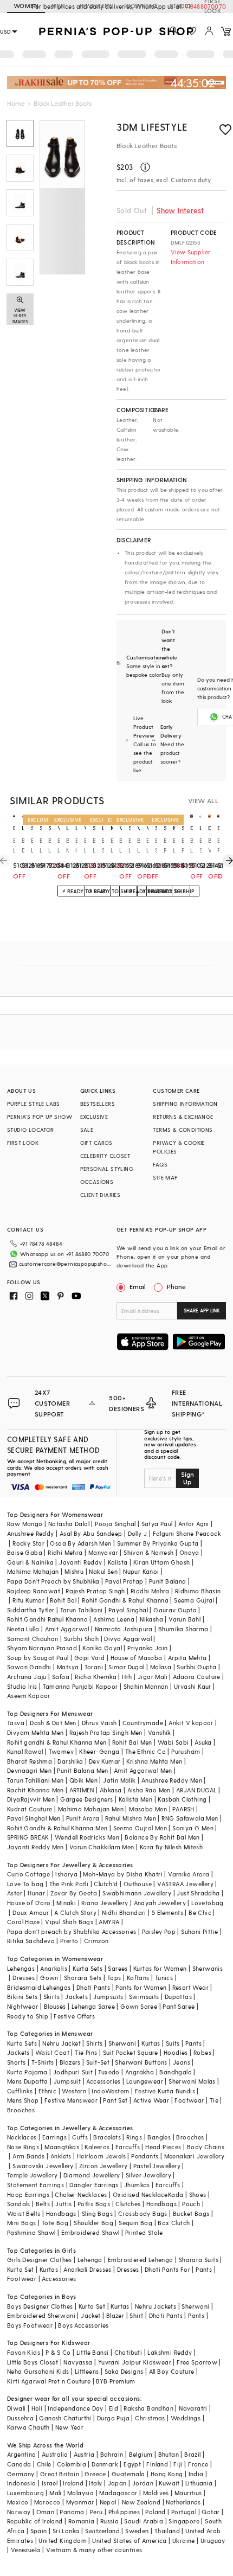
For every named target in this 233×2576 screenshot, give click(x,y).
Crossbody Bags (143, 2213)
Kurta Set (21, 2269)
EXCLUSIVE (94, 1117)
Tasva (16, 1723)
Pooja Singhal (115, 1524)
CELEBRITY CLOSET (105, 1156)
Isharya (66, 1874)
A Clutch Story (75, 1912)
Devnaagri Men (29, 1770)
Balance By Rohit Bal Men (162, 1837)
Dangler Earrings (94, 2185)
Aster (15, 1893)
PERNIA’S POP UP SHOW (40, 1117)
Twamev (61, 1751)
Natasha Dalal (69, 1524)
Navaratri (193, 2408)
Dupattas (178, 1997)
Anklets (61, 2156)
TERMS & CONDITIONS (183, 1130)
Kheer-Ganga (99, 1751)
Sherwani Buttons (141, 2062)
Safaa (61, 1677)
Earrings (54, 2137)
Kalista (118, 1562)
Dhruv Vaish (99, 1723)
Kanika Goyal (102, 1648)
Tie (214, 2100)
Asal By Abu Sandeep (91, 1533)
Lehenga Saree (93, 2006)
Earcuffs (128, 2147)
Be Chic (200, 1912)
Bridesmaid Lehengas (39, 1987)
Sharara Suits (199, 2260)
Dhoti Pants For (167, 2269)
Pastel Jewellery (157, 2166)
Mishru (74, 1571)
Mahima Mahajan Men (91, 1809)
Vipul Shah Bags (69, 1922)
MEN (58, 6)
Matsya (68, 1667)
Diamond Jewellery (92, 2175)
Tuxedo (109, 2072)
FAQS (160, 1164)
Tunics (164, 1978)
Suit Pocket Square (131, 2052)
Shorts (16, 2062)
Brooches (21, 2110)
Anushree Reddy (31, 1533)
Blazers (70, 2062)
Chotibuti (128, 2352)
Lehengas (21, 1968)
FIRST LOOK (213, 7)
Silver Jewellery (148, 2175)
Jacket (90, 2315)
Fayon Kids (24, 2352)
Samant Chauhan (33, 1639)
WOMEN (26, 6)
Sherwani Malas (192, 2081)
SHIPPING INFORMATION (185, 1104)
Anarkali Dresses (87, 2269)
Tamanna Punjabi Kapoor (80, 1686)
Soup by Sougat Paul (38, 1658)
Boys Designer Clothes (40, 2306)
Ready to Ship (28, 2016)
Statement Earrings (35, 2185)
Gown (49, 1978)
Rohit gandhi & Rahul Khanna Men (57, 1742)
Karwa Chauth (28, 2427)
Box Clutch (174, 2223)
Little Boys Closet (33, 2362)
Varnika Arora (189, 1874)
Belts (43, 2204)
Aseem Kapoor (29, 1696)
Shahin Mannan (146, 1686)
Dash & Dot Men (53, 1723)
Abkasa (111, 1790)
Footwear (189, 2100)
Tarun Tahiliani (82, 1610)
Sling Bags (97, 2213)
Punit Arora (83, 1818)
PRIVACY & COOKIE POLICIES (179, 1147)
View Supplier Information (191, 257)
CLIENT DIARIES (101, 1195)
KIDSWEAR (141, 6)
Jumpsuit (67, 2081)
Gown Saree (139, 2006)
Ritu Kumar (28, 1600)
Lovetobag (208, 1903)
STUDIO (180, 6)
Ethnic (47, 2091)
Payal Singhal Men (34, 1818)
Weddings (186, 2418)
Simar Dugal (126, 1667)
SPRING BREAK (28, 1837)
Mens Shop (23, 2100)
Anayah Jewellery (160, 1903)
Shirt (136, 2315)
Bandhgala (176, 2072)
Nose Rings (23, 2147)
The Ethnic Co (145, 1751)
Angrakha (140, 2072)
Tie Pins (86, 2052)
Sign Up (187, 1478)
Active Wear (151, 2100)
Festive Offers (74, 2016)
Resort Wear (190, 1987)
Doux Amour (31, 1912)
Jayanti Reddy (80, 1562)
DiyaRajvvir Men (31, 1799)
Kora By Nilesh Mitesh (171, 1847)
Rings (134, 2137)
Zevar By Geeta (74, 1893)
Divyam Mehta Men (35, 1732)
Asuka (203, 1742)
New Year (69, 2427)
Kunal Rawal (25, 1751)
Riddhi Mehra (150, 1591)
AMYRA (109, 1922)
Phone (176, 1286)
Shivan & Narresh (148, 1552)
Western (74, 2091)
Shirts (94, 2043)
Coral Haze (23, 1922)
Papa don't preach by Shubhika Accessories (72, 1931)
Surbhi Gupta (196, 1667)
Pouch (191, 2204)
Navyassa (78, 2362)
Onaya (189, 1552)
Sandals (19, 2204)
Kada (176, 2194)
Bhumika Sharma (183, 1629)
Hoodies (176, 2052)
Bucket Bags (191, 2213)
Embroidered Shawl (90, 2232)
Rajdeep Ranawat (34, 1591)
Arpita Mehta (187, 1658)
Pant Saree (179, 2006)
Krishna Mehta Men (154, 1761)
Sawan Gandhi (29, 1667)
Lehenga (90, 2260)
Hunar (36, 1893)
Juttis (63, 2204)
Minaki (66, 1903)
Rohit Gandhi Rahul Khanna (47, 1619)
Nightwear (23, 2006)
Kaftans (138, 1978)
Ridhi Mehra (65, 1552)
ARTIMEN (82, 1790)
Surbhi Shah (81, 1639)
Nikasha (151, 1619)
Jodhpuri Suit (73, 2072)
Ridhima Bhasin (198, 1591)
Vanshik (160, 1732)
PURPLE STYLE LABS (34, 1104)
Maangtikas (62, 2147)
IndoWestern (110, 2091)
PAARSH (183, 1809)
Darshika (70, 1761)
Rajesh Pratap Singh (95, 1591)
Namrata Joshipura (124, 1629)
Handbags (161, 2204)
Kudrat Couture (30, 1809)
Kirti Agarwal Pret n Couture (49, 2381)
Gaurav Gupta (175, 1610)
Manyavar (103, 1552)
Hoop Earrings (28, 2194)
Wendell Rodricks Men (87, 1837)
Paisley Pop (159, 1931)
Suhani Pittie (199, 1931)
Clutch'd (106, 1884)
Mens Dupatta (28, 2081)
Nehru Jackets (156, 2306)
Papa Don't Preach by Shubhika (53, 1581)
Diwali (16, 2408)
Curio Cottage (28, 1874)
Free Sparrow (197, 2362)
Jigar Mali (153, 1677)
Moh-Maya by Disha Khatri (123, 1874)
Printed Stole (144, 2232)
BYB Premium (115, 2381)
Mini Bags (22, 2223)
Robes (202, 2052)
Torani (94, 1667)
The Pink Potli (69, 1884)
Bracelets (107, 2137)
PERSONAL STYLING (107, 1169)
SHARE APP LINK (202, 1311)
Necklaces (22, 2137)
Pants (193, 2043)
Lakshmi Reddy (170, 2352)
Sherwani (122, 2043)
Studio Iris (22, 1686)
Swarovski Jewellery (43, 2166)
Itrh (127, 1677)
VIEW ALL (203, 800)
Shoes (198, 2194)
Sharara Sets (83, 1978)
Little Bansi (93, 2352)
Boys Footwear (30, 2325)
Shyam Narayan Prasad (42, 1648)
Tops (114, 1978)
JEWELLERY (95, 6)
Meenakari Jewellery (195, 2156)
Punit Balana (168, 1581)
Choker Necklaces (81, 2194)
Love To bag (25, 1884)
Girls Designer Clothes (40, 2260)
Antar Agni (194, 1524)
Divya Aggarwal (128, 1639)
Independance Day (75, 2408)
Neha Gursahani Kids (38, 2371)
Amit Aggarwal (67, 1629)
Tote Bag (55, 2223)
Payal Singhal (128, 1610)
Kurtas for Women (160, 1968)
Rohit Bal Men (132, 1742)
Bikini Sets (22, 1997)
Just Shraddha (198, 1893)
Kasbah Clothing (182, 1799)
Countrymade (143, 1723)
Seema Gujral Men (140, 1828)
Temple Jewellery (32, 2175)
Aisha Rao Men (149, 1790)
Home (16, 103)
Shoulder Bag (93, 2223)
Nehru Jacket (62, 2043)
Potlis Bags (94, 2204)
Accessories (103, 2081)
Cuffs (80, 2137)
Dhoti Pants (93, 1987)
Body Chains (206, 2147)
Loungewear (145, 2081)
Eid (114, 2408)
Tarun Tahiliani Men (35, 1780)
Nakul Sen (103, 1571)
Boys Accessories (83, 2325)
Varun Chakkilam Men (102, 1847)
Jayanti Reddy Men (35, 1847)
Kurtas (151, 2043)
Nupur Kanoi (141, 1571)
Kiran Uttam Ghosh (162, 1562)
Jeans (182, 2062)
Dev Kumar (105, 1761)
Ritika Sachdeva (31, 1941)
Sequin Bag (135, 2223)
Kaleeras (97, 2147)
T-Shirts (43, 2062)
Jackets (76, 1997)
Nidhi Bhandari (124, 1912)
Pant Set (115, 2100)
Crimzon (96, 1941)
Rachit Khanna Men (35, 1790)
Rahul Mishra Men (131, 1818)
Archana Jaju (27, 1677)
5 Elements (167, 1912)
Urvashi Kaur (193, 1686)
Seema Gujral (194, 1600)
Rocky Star (28, 1543)
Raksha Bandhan (148, 2408)
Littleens (87, 2371)
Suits (173, 2043)
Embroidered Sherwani (41, 2315)
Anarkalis (54, 1968)
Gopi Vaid (90, 1658)
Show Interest (180, 210)
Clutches (128, 2204)
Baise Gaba (25, 1552)
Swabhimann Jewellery (137, 1893)
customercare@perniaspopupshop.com (66, 1264)
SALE (87, 1130)
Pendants (145, 2156)
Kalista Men (135, 1799)
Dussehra (20, 2418)
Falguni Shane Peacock (187, 1533)
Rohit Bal (63, 1600)
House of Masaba (137, 1658)
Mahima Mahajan (33, 1571)
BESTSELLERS (98, 1104)
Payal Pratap (124, 1581)
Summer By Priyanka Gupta (158, 1543)
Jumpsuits (108, 1997)
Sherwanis (208, 1968)
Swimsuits (144, 1997)
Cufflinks (20, 2091)
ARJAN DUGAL (196, 1790)
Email (138, 1286)
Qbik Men (83, 1780)
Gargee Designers (86, 1799)
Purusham (186, 1751)
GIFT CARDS (96, 1143)
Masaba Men (148, 1809)
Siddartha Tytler (31, 1610)
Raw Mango (25, 1524)
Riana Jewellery (105, 1903)
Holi (37, 2408)
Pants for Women (141, 1987)
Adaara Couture (197, 1677)
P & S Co (58, 2352)
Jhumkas (137, 2185)
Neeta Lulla (23, 1629)
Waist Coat (52, 2052)
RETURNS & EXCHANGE (183, 1117)
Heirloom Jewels (101, 2156)
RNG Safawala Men (190, 1818)
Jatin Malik (119, 1780)
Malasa (161, 1667)
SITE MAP (165, 1177)
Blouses (55, 2006)
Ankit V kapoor (191, 1723)
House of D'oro (29, 1903)
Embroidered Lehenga (141, 2260)
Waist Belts (24, 2213)
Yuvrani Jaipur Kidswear (135, 2362)
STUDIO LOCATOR (31, 1130)
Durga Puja (113, 2418)
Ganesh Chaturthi (65, 2418)
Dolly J (138, 1533)
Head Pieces (163, 2147)
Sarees (118, 1968)
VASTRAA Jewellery (185, 1884)
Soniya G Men (193, 1828)
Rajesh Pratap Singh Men (106, 1732)
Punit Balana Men (82, 1770)
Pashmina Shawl (31, 2232)
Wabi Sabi (173, 1742)
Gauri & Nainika (30, 1562)
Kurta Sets (88, 1968)
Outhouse (138, 1884)
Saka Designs (124, 2371)
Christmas (150, 2418)
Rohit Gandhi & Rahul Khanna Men (57, 1828)
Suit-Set (98, 2062)
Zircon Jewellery (103, 2166)
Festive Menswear (71, 2100)
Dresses (24, 1978)
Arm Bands (29, 2156)
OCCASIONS (97, 1182)
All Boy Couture (172, 2371)
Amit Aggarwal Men (143, 1770)
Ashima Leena (114, 1619)
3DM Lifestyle (152, 127)
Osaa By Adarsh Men (80, 1543)
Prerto (69, 1941)
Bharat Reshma (30, 1761)
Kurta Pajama (27, 2072)
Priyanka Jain (147, 1648)
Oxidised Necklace (140, 2194)
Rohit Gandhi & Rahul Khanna (125, 1600)
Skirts (51, 1997)
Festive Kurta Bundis (165, 2091)
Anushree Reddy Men (172, 1780)
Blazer (115, 2315)
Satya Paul (157, 1524)
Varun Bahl (185, 1619)
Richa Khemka (96, 1677)
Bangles (159, 2137)
